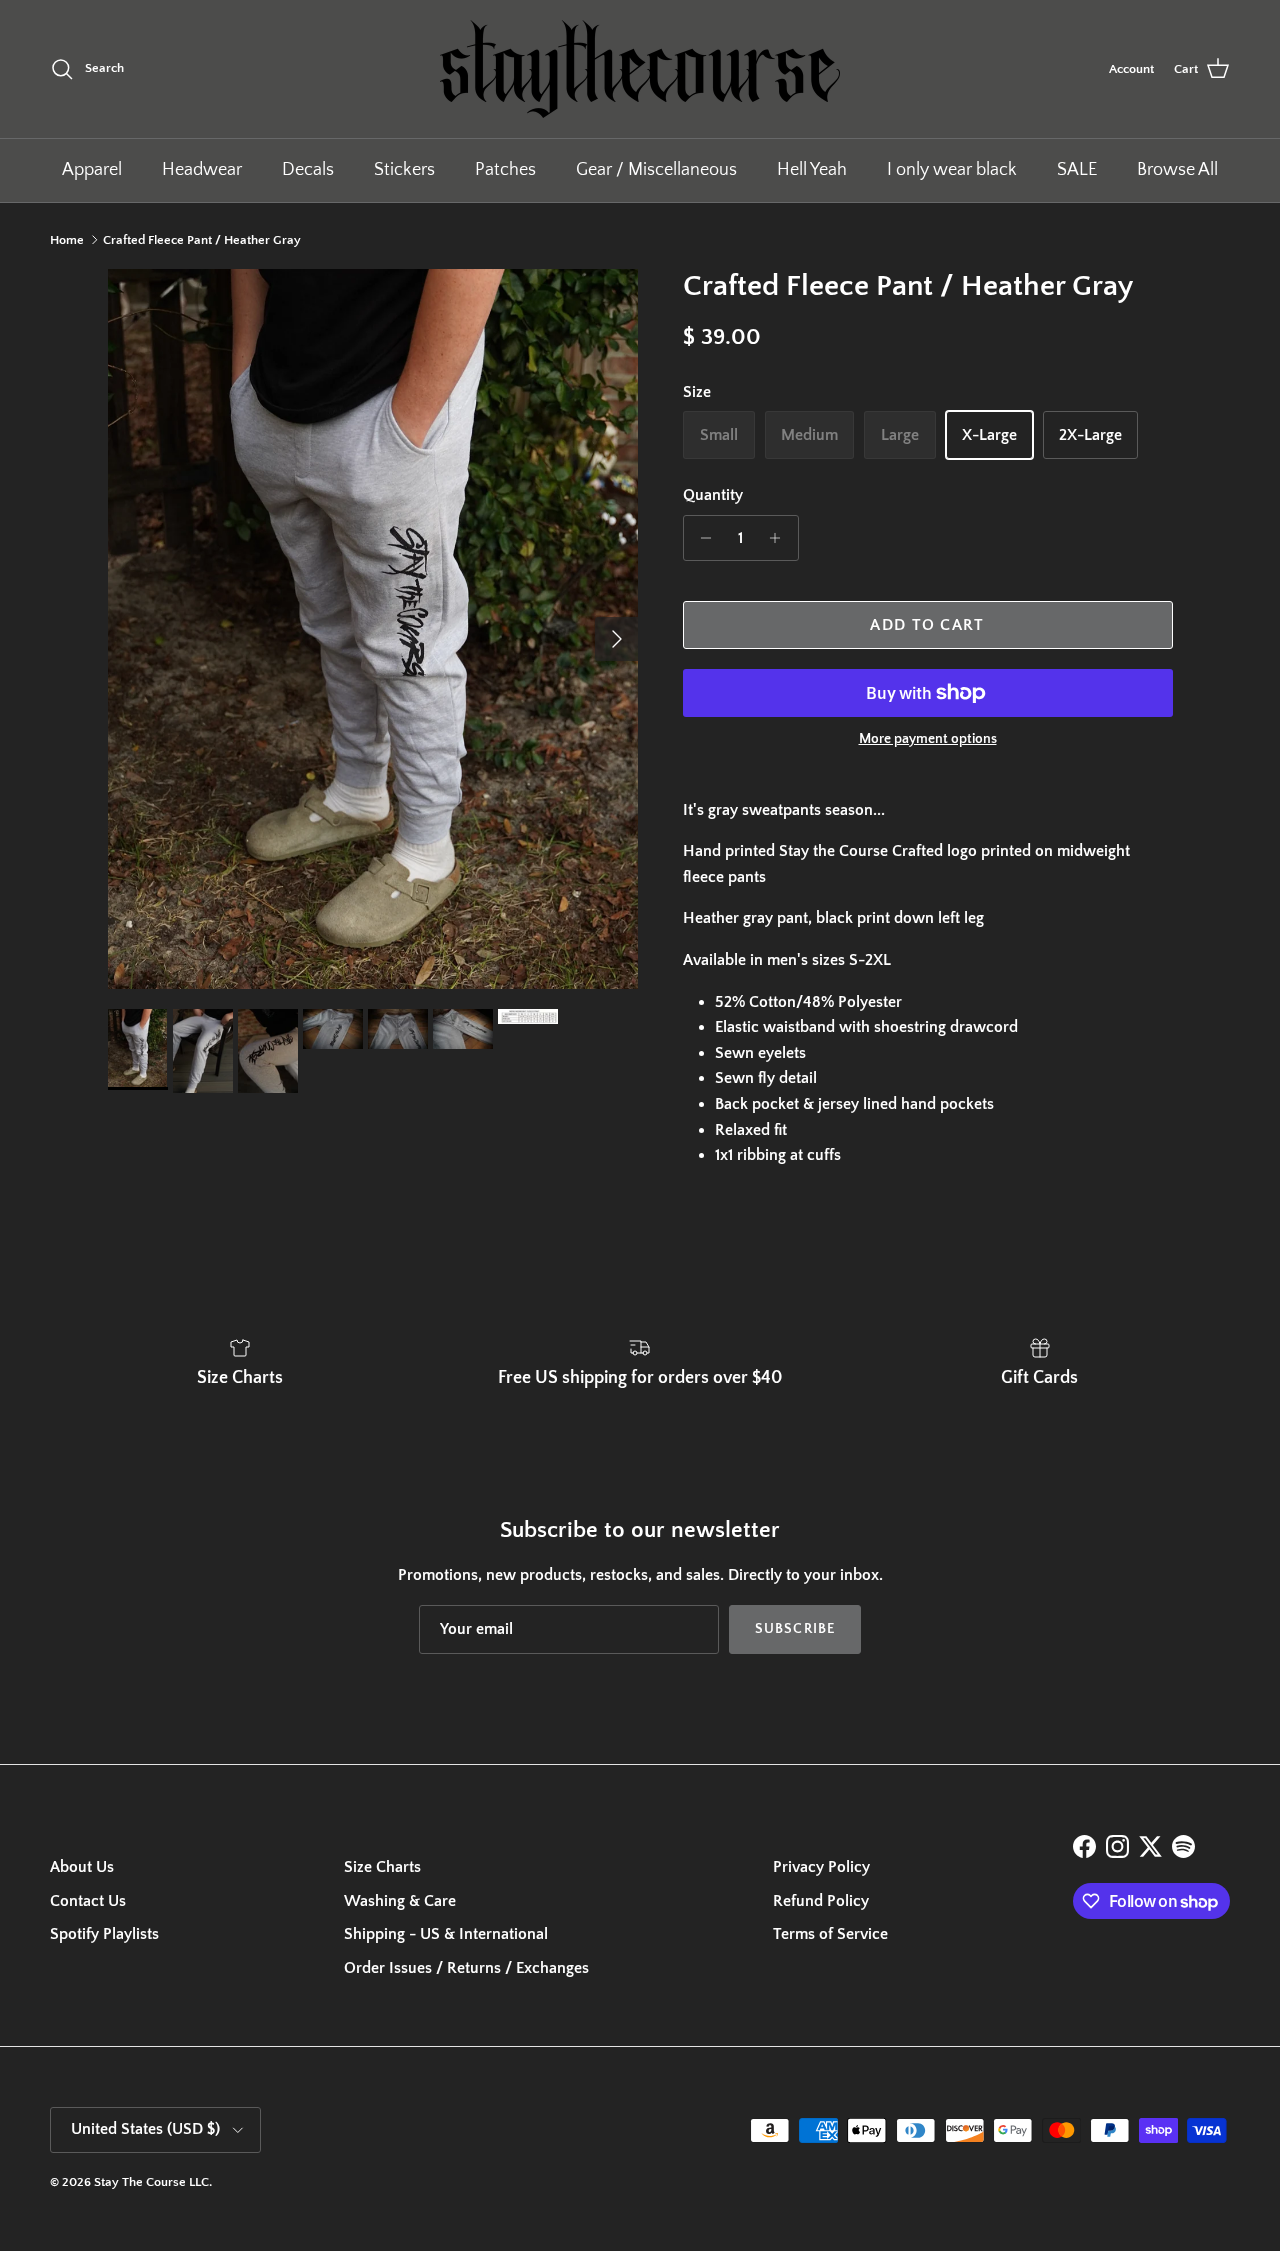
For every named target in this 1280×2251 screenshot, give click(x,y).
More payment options (928, 739)
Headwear (202, 170)
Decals (308, 170)
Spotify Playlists (104, 1934)
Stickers (404, 170)
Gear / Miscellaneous (656, 170)
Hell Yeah (812, 170)
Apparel (92, 170)
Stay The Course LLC (151, 2182)
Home (67, 240)
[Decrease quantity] (701, 538)
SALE (1077, 170)
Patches (505, 170)
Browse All (1177, 170)
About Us (82, 1867)
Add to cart (927, 625)
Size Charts (382, 1867)
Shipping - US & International (446, 1934)
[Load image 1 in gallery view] (373, 629)
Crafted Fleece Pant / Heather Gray (202, 240)
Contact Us (88, 1901)
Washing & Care (400, 1901)
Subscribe (795, 1629)
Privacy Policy (821, 1867)
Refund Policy (821, 1901)
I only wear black (952, 170)
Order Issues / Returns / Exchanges (466, 1968)
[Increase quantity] (780, 538)
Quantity (713, 495)
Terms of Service (830, 1934)
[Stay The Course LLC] (640, 69)
